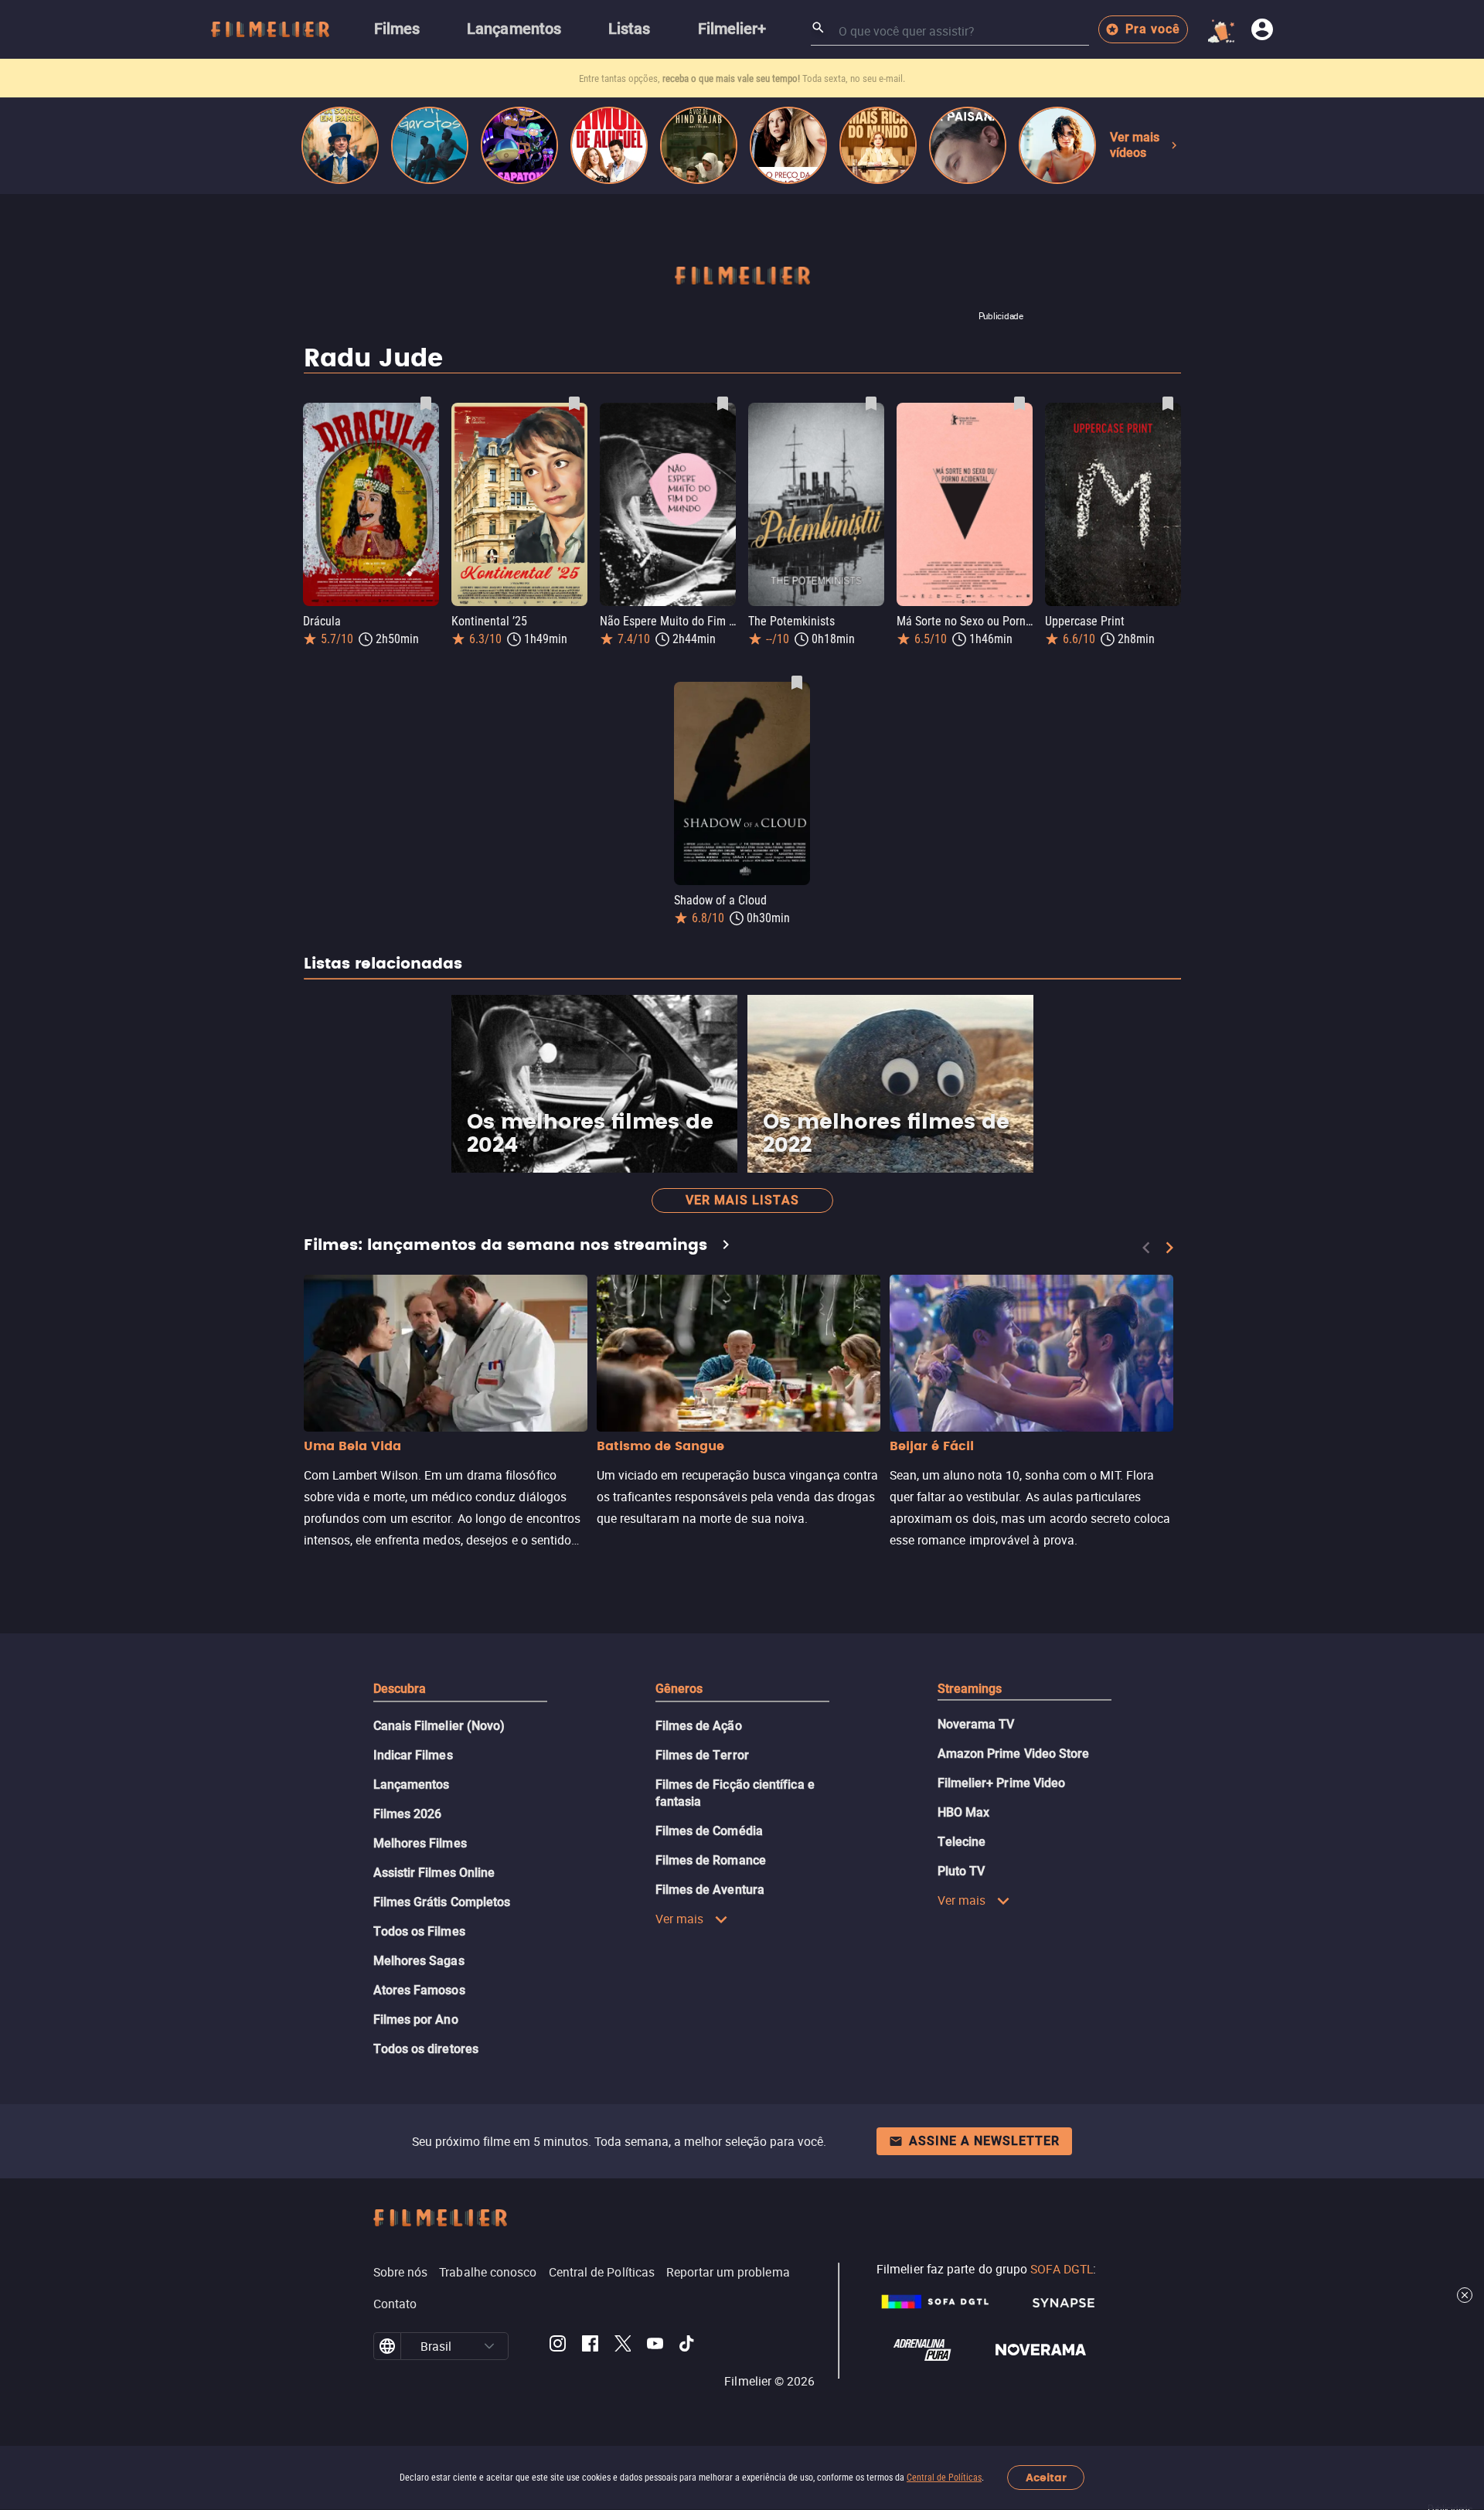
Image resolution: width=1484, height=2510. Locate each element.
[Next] (1169, 1248)
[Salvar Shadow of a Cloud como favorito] (797, 683)
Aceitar (1046, 2478)
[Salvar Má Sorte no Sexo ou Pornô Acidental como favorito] (1019, 404)
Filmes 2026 (408, 1814)
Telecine (962, 1842)
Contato (395, 2304)
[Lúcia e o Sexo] (1057, 145)
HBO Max (964, 1812)
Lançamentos (412, 1785)
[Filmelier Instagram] (558, 2346)
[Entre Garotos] (430, 145)
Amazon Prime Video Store (1014, 1754)
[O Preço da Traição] (788, 145)
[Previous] (1146, 1248)
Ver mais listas (742, 1200)
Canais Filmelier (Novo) (439, 1726)
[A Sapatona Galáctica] (519, 145)
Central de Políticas (944, 2478)
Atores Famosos (419, 1990)
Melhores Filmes (420, 1843)
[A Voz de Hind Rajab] (699, 145)
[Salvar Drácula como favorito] (426, 404)
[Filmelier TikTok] (688, 2346)
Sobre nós (401, 2272)
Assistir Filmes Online (434, 1873)
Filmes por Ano (416, 2020)
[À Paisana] (968, 145)
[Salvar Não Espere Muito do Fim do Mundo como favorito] (723, 404)
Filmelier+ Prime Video (1002, 1783)
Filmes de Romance (711, 1860)
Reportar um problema (728, 2272)
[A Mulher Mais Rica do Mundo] (878, 145)
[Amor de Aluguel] (609, 145)
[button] (489, 2346)
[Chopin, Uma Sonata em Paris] (340, 145)
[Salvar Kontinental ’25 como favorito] (574, 404)
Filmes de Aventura (710, 1890)
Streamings (970, 1689)
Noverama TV (976, 1724)
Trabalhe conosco (488, 2272)
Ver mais (680, 1919)
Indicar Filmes (413, 1755)
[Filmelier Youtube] (655, 2346)
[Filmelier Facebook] (590, 2346)
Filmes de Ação (699, 1726)
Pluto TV (962, 1871)
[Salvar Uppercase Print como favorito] (1168, 404)
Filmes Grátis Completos (442, 1902)
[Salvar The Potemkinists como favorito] (871, 404)
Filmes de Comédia (709, 1831)
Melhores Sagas (419, 1961)
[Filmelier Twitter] (623, 2346)
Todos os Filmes (419, 1931)
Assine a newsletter (984, 2141)
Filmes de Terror (702, 1755)
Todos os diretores (426, 2049)
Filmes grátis (655, 78)
